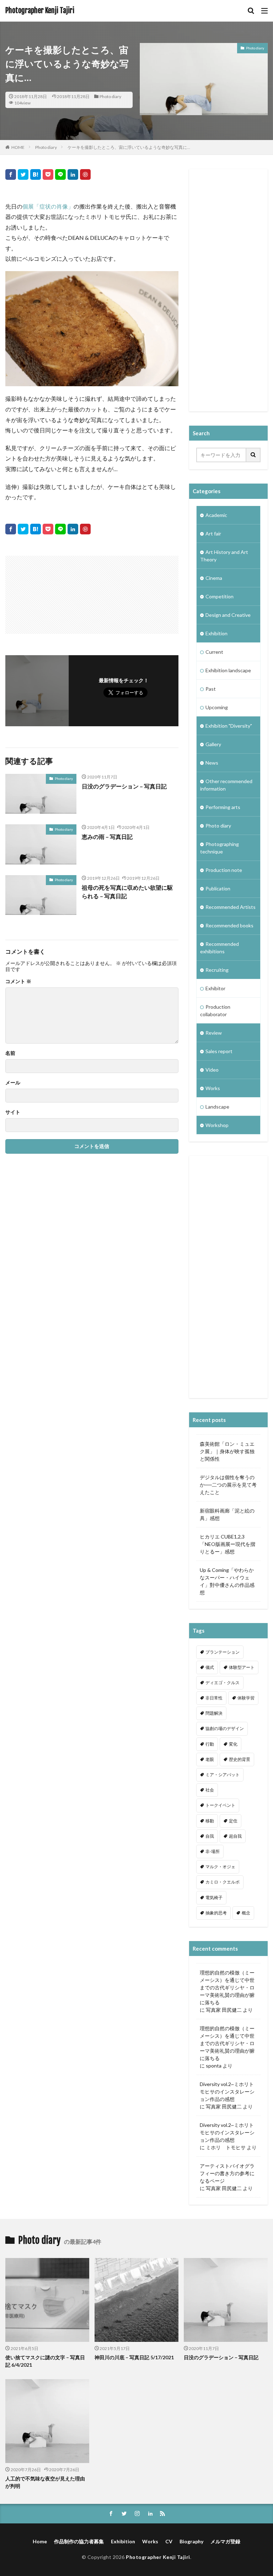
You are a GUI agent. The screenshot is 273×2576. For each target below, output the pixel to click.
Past (211, 689)
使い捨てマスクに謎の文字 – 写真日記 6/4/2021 (45, 2361)
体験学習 (246, 1698)
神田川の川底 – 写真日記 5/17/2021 (134, 2357)
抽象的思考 (216, 1913)
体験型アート (242, 1667)
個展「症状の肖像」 (48, 206)
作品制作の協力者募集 (79, 2541)
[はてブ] (36, 174)
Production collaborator (215, 1011)
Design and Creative (228, 615)
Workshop (217, 1125)
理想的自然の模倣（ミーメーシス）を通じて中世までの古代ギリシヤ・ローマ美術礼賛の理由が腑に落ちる (227, 1987)
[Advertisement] (49, 591)
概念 (246, 1913)
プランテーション (223, 1652)
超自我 (235, 1836)
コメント (18, 981)
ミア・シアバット (223, 1775)
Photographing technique (220, 848)
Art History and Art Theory (224, 556)
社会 (210, 1790)
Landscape (217, 1107)
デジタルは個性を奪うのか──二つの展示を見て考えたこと (228, 1485)
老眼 (210, 1759)
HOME (18, 147)
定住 (233, 1821)
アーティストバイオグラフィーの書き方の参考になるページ (227, 2173)
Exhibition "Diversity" (229, 726)
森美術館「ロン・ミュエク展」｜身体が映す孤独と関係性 (227, 1451)
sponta (214, 2066)
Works (213, 1088)
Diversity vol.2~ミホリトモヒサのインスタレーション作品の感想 (227, 2092)
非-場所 (213, 1851)
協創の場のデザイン (225, 1728)
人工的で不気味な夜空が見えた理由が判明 (45, 2482)
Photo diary (110, 96)
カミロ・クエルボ (223, 1882)
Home (40, 2541)
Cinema (214, 578)
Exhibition (216, 633)
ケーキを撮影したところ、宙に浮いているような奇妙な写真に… (129, 147)
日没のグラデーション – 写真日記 (124, 786)
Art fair (213, 533)
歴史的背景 (240, 1759)
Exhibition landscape (228, 670)
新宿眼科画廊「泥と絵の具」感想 (227, 1514)
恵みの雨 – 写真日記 (107, 837)
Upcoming (217, 707)
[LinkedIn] (73, 174)
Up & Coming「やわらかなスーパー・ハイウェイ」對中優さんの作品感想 (227, 1581)
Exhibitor (215, 988)
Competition (220, 596)
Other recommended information (226, 785)
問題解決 (214, 1713)
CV (169, 2541)
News (212, 763)
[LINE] (60, 174)
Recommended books (229, 925)
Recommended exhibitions (220, 948)
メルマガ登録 (225, 2541)
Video (212, 1070)
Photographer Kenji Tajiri (40, 11)
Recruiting (217, 970)
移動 (210, 1821)
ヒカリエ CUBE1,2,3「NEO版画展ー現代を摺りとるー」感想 (227, 1544)
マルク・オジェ (220, 1867)
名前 (10, 1053)
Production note (224, 870)
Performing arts (223, 807)
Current (214, 652)
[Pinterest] (85, 174)
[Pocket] (48, 174)
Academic (216, 515)
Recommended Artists (231, 907)
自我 (210, 1836)
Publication (218, 888)
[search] (253, 455)
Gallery (213, 744)
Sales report (219, 1051)
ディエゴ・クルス (223, 1683)
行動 (210, 1744)
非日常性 (214, 1698)
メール (13, 1083)
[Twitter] (23, 174)
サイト (13, 1112)
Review (214, 1033)
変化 (233, 1744)
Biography (191, 2541)
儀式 (210, 1667)
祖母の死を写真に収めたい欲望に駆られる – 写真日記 (127, 892)
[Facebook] (11, 174)
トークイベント (220, 1805)
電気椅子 (214, 1898)
